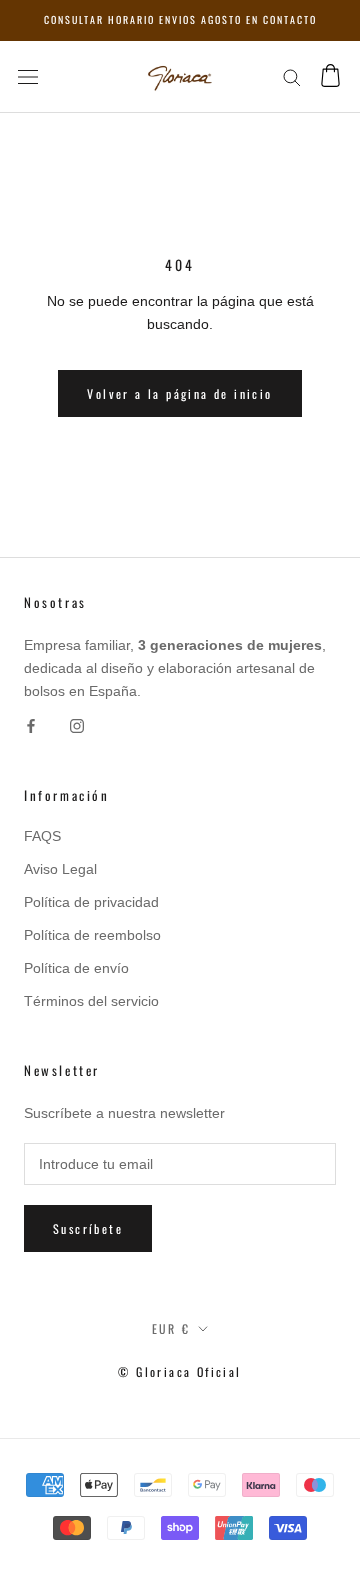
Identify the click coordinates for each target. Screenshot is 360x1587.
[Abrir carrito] (330, 76)
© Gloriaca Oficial (179, 1371)
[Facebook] (31, 725)
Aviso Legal (60, 869)
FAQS (42, 836)
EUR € (171, 1328)
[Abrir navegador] (28, 76)
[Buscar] (292, 76)
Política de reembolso (92, 935)
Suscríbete (88, 1228)
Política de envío (76, 968)
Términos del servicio (91, 1001)
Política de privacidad (91, 902)
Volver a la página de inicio (179, 393)
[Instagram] (77, 725)
